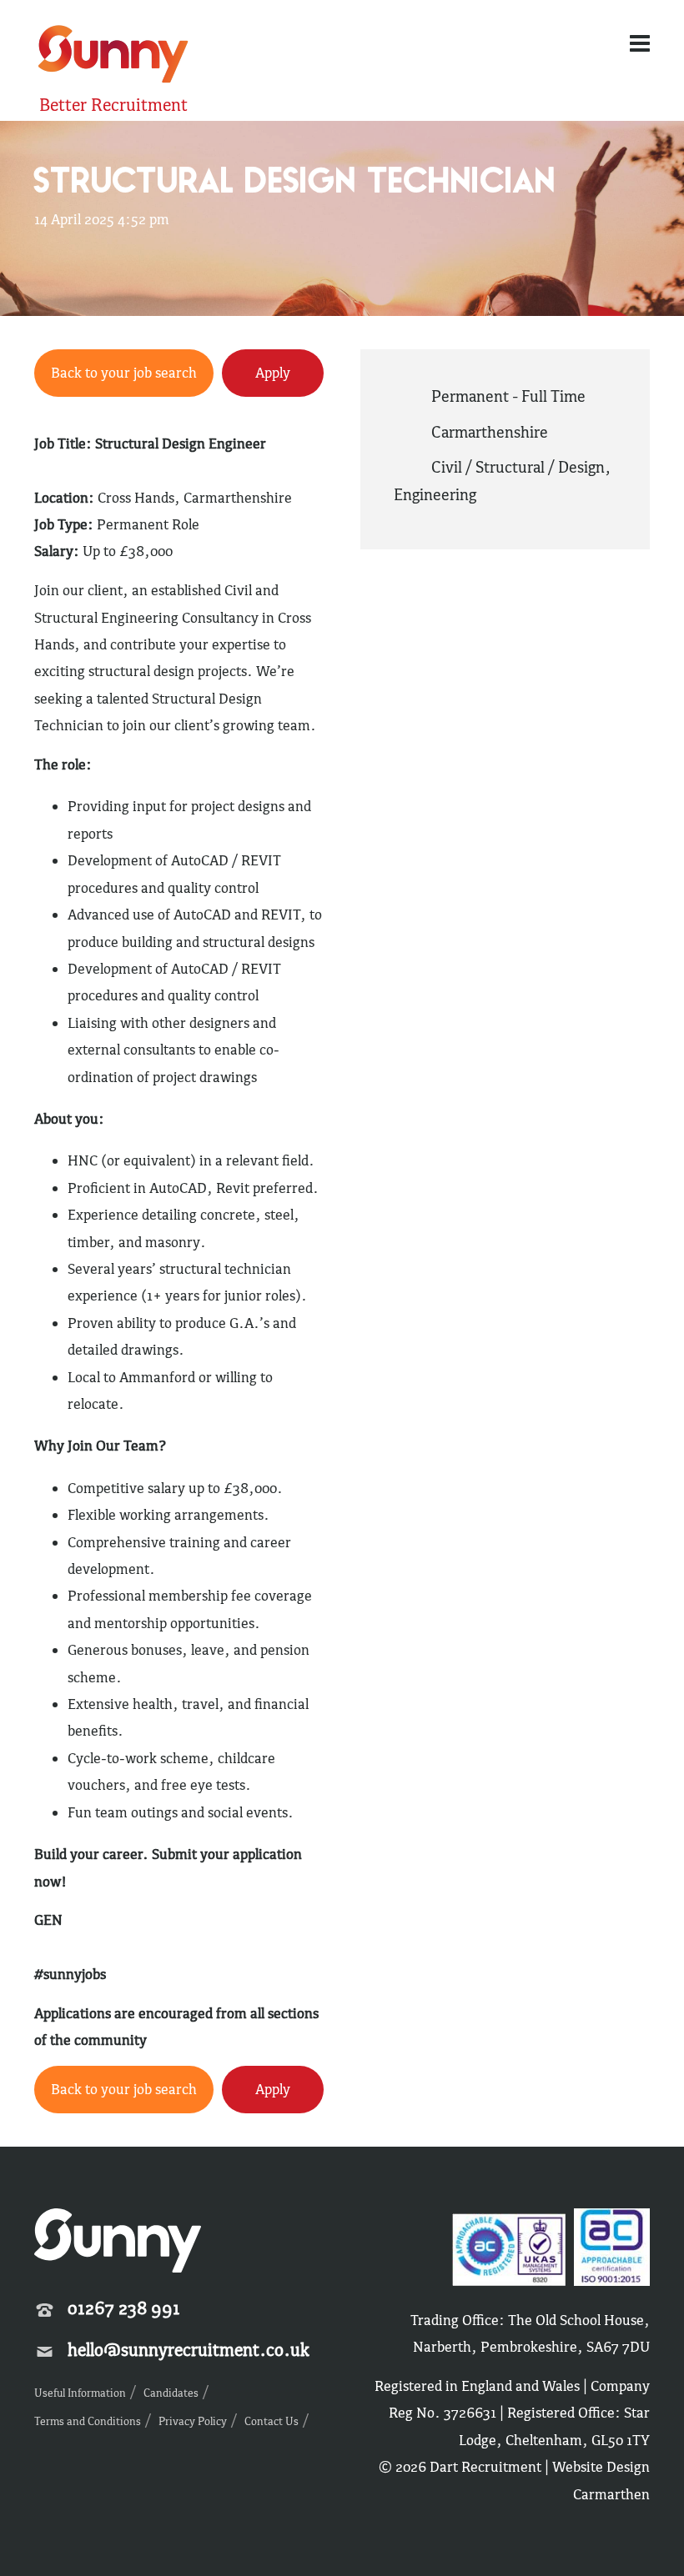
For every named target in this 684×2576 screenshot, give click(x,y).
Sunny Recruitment (111, 56)
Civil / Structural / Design (518, 467)
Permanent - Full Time (508, 396)
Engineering (435, 494)
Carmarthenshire (490, 432)
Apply (273, 373)
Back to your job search (124, 373)
